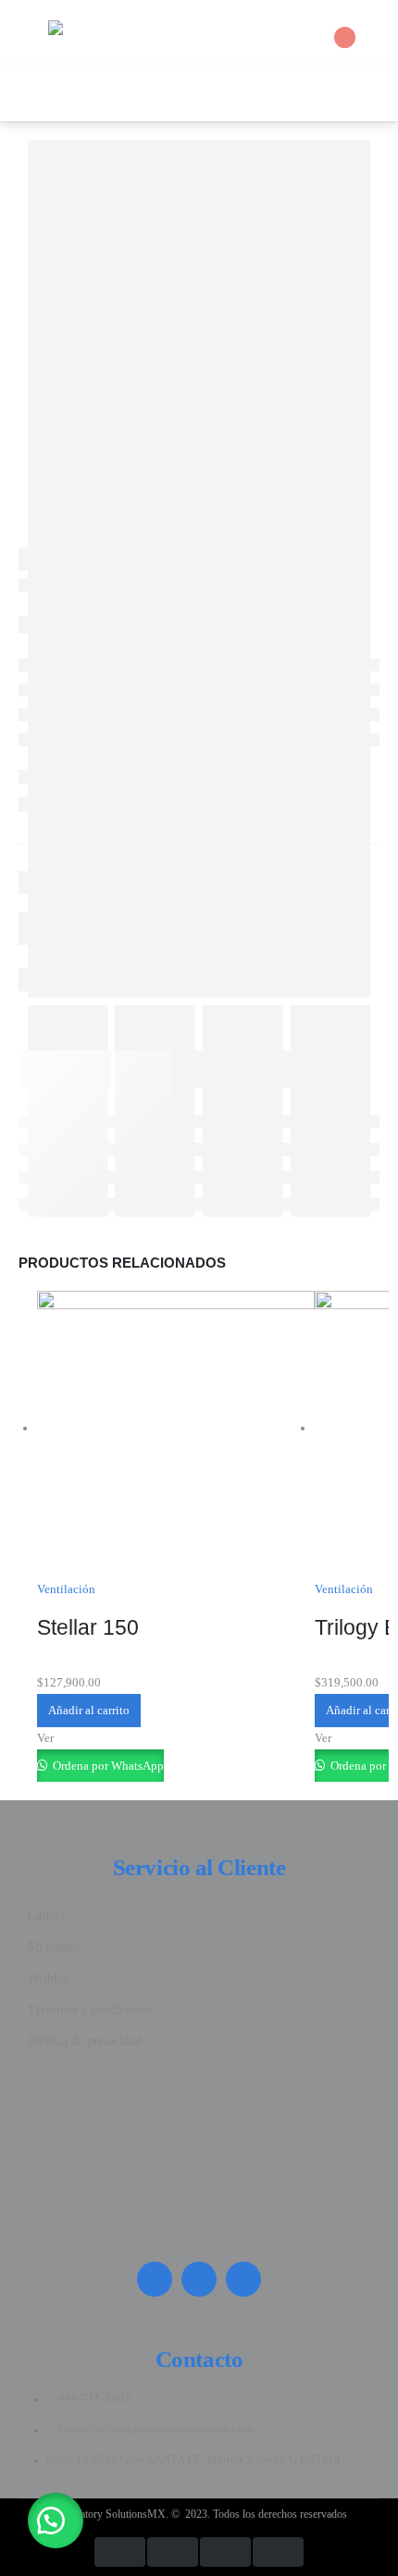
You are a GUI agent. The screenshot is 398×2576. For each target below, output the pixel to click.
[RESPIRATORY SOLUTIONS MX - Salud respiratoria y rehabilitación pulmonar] (99, 32)
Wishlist (49, 1978)
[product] (176, 1429)
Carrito (46, 1915)
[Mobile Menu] (29, 32)
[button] (56, 2521)
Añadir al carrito (89, 1710)
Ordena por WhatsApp (107, 1766)
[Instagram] (155, 2279)
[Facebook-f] (243, 2279)
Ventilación (66, 1589)
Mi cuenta (54, 1947)
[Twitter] (199, 2279)
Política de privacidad (85, 2041)
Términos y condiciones (90, 2010)
